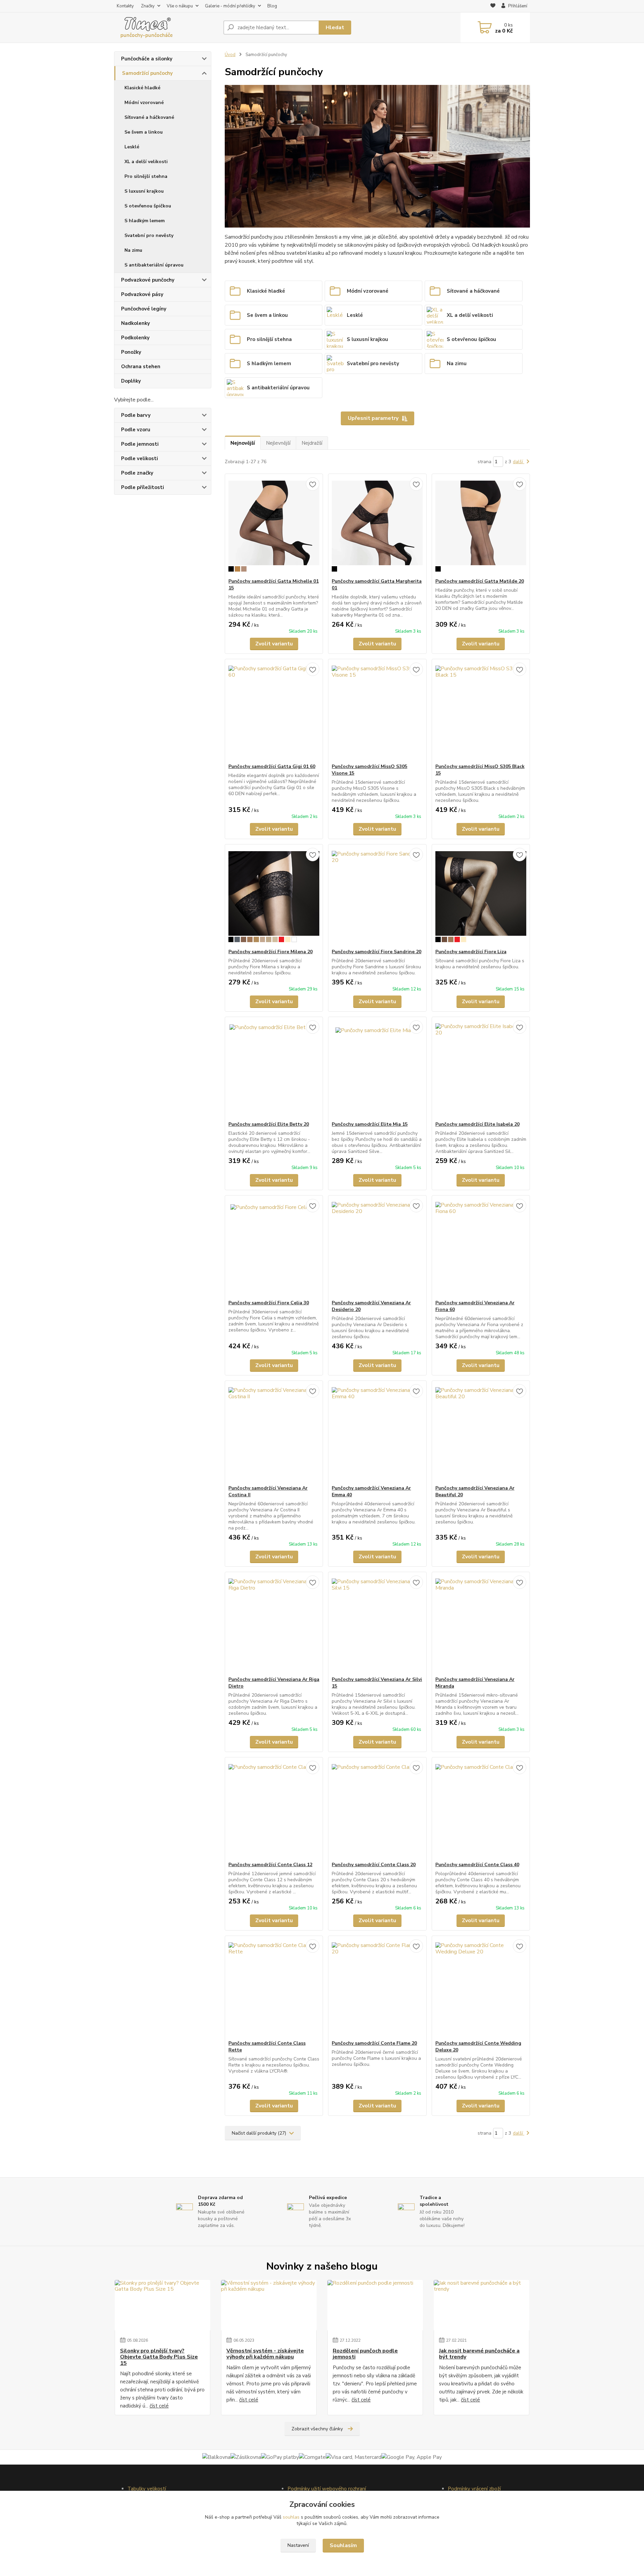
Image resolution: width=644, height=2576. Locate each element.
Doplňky (131, 381)
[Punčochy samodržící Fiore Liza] (481, 896)
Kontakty (125, 6)
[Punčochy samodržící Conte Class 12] (274, 1809)
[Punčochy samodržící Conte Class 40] (481, 1809)
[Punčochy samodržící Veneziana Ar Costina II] (274, 1433)
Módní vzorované (144, 103)
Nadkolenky (136, 323)
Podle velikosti (140, 458)
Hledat (335, 28)
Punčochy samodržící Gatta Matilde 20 (480, 581)
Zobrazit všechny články (317, 2429)
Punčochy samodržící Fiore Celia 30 (269, 1303)
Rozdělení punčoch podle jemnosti (365, 2354)
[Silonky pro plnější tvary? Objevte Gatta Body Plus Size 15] (163, 2305)
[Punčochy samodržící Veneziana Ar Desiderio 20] (377, 1248)
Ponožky (131, 352)
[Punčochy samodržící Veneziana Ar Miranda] (481, 1624)
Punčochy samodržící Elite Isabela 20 (477, 1124)
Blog (272, 6)
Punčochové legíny (144, 309)
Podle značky (137, 473)
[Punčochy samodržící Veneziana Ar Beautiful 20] (481, 1433)
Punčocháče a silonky (147, 59)
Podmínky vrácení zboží (474, 2489)
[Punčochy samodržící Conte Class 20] (377, 1809)
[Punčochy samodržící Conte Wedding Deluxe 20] (481, 1988)
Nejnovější (243, 443)
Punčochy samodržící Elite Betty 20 (269, 1124)
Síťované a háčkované (149, 117)
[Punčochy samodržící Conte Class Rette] (274, 1988)
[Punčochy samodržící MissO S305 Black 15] (481, 711)
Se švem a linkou (144, 132)
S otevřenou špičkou (148, 206)
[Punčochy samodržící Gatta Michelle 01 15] (274, 526)
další (519, 462)
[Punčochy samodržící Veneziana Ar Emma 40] (377, 1433)
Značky (148, 6)
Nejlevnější (278, 443)
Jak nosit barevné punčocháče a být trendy (479, 2354)
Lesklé (132, 147)
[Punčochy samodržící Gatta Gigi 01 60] (274, 711)
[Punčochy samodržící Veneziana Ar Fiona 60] (481, 1248)
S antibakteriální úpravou (154, 265)
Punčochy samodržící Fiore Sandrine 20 (377, 952)
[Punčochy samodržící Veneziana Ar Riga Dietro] (274, 1624)
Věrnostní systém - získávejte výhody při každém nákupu (265, 2354)
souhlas (291, 2517)
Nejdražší (312, 443)
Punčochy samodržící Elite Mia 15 (370, 1124)
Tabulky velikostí (147, 2489)
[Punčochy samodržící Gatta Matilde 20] (481, 526)
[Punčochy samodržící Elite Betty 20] (274, 1069)
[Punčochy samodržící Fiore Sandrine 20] (377, 896)
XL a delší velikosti (146, 162)
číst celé (159, 2406)
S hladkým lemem (145, 221)
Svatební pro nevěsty (149, 235)
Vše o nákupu (180, 6)
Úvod (230, 55)
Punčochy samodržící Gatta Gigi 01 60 (272, 766)
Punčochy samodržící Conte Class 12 (270, 1865)
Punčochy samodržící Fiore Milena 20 (271, 952)
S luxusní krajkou (144, 191)
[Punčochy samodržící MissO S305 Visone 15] (377, 711)
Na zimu (133, 250)
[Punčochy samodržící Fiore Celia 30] (274, 1248)
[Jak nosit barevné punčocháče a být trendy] (481, 2305)
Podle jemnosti (140, 444)
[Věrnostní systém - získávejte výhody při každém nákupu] (269, 2305)
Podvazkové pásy (142, 294)
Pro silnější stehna (146, 176)
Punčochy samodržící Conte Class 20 (374, 1865)
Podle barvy (136, 415)
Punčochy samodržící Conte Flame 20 (374, 2043)
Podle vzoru (136, 430)
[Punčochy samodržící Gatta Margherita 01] (377, 526)
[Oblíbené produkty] (493, 6)
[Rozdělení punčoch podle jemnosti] (375, 2305)
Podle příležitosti (143, 487)
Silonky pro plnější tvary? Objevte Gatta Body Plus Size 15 (159, 2357)
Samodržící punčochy (147, 73)
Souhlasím (343, 2545)
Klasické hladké (142, 88)
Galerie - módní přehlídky (230, 6)
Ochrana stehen (141, 367)
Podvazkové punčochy (148, 280)
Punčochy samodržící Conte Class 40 (477, 1865)
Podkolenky (135, 338)
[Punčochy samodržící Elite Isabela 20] (481, 1069)
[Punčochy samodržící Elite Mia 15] (377, 1069)
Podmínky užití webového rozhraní (327, 2489)
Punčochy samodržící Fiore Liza (471, 952)
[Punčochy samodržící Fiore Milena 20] (274, 896)
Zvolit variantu (274, 644)
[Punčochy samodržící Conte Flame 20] (377, 1988)
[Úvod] (166, 28)
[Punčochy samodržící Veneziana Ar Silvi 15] (377, 1624)
